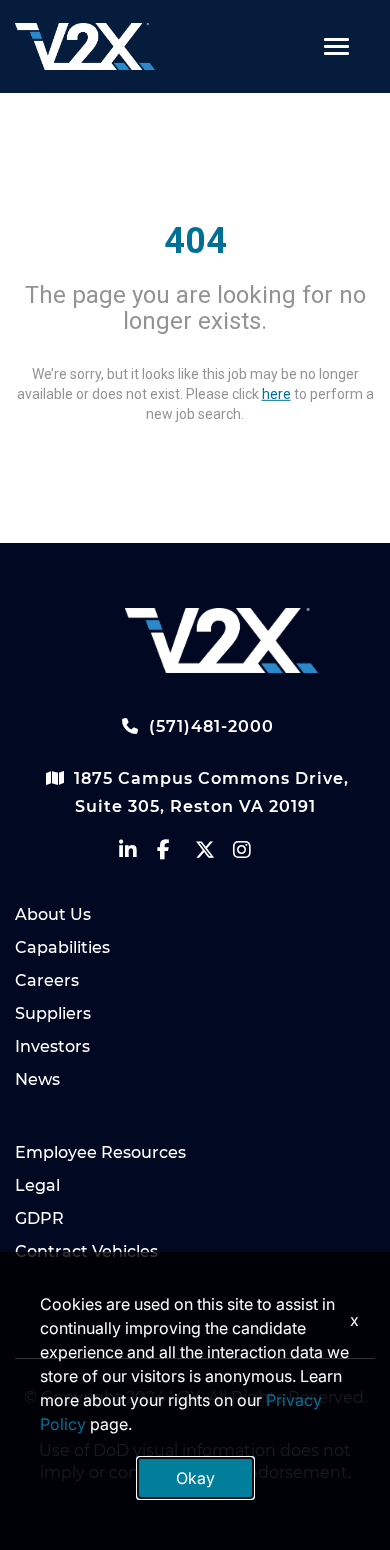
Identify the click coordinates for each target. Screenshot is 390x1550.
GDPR (39, 1218)
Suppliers (53, 1013)
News (37, 1079)
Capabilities (62, 947)
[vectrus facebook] (176, 854)
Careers (47, 980)
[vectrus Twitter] (214, 854)
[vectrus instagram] (252, 854)
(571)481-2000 (209, 726)
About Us (53, 914)
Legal (37, 1185)
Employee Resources (100, 1152)
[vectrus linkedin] (138, 854)
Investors (52, 1046)
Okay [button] (195, 1478)
